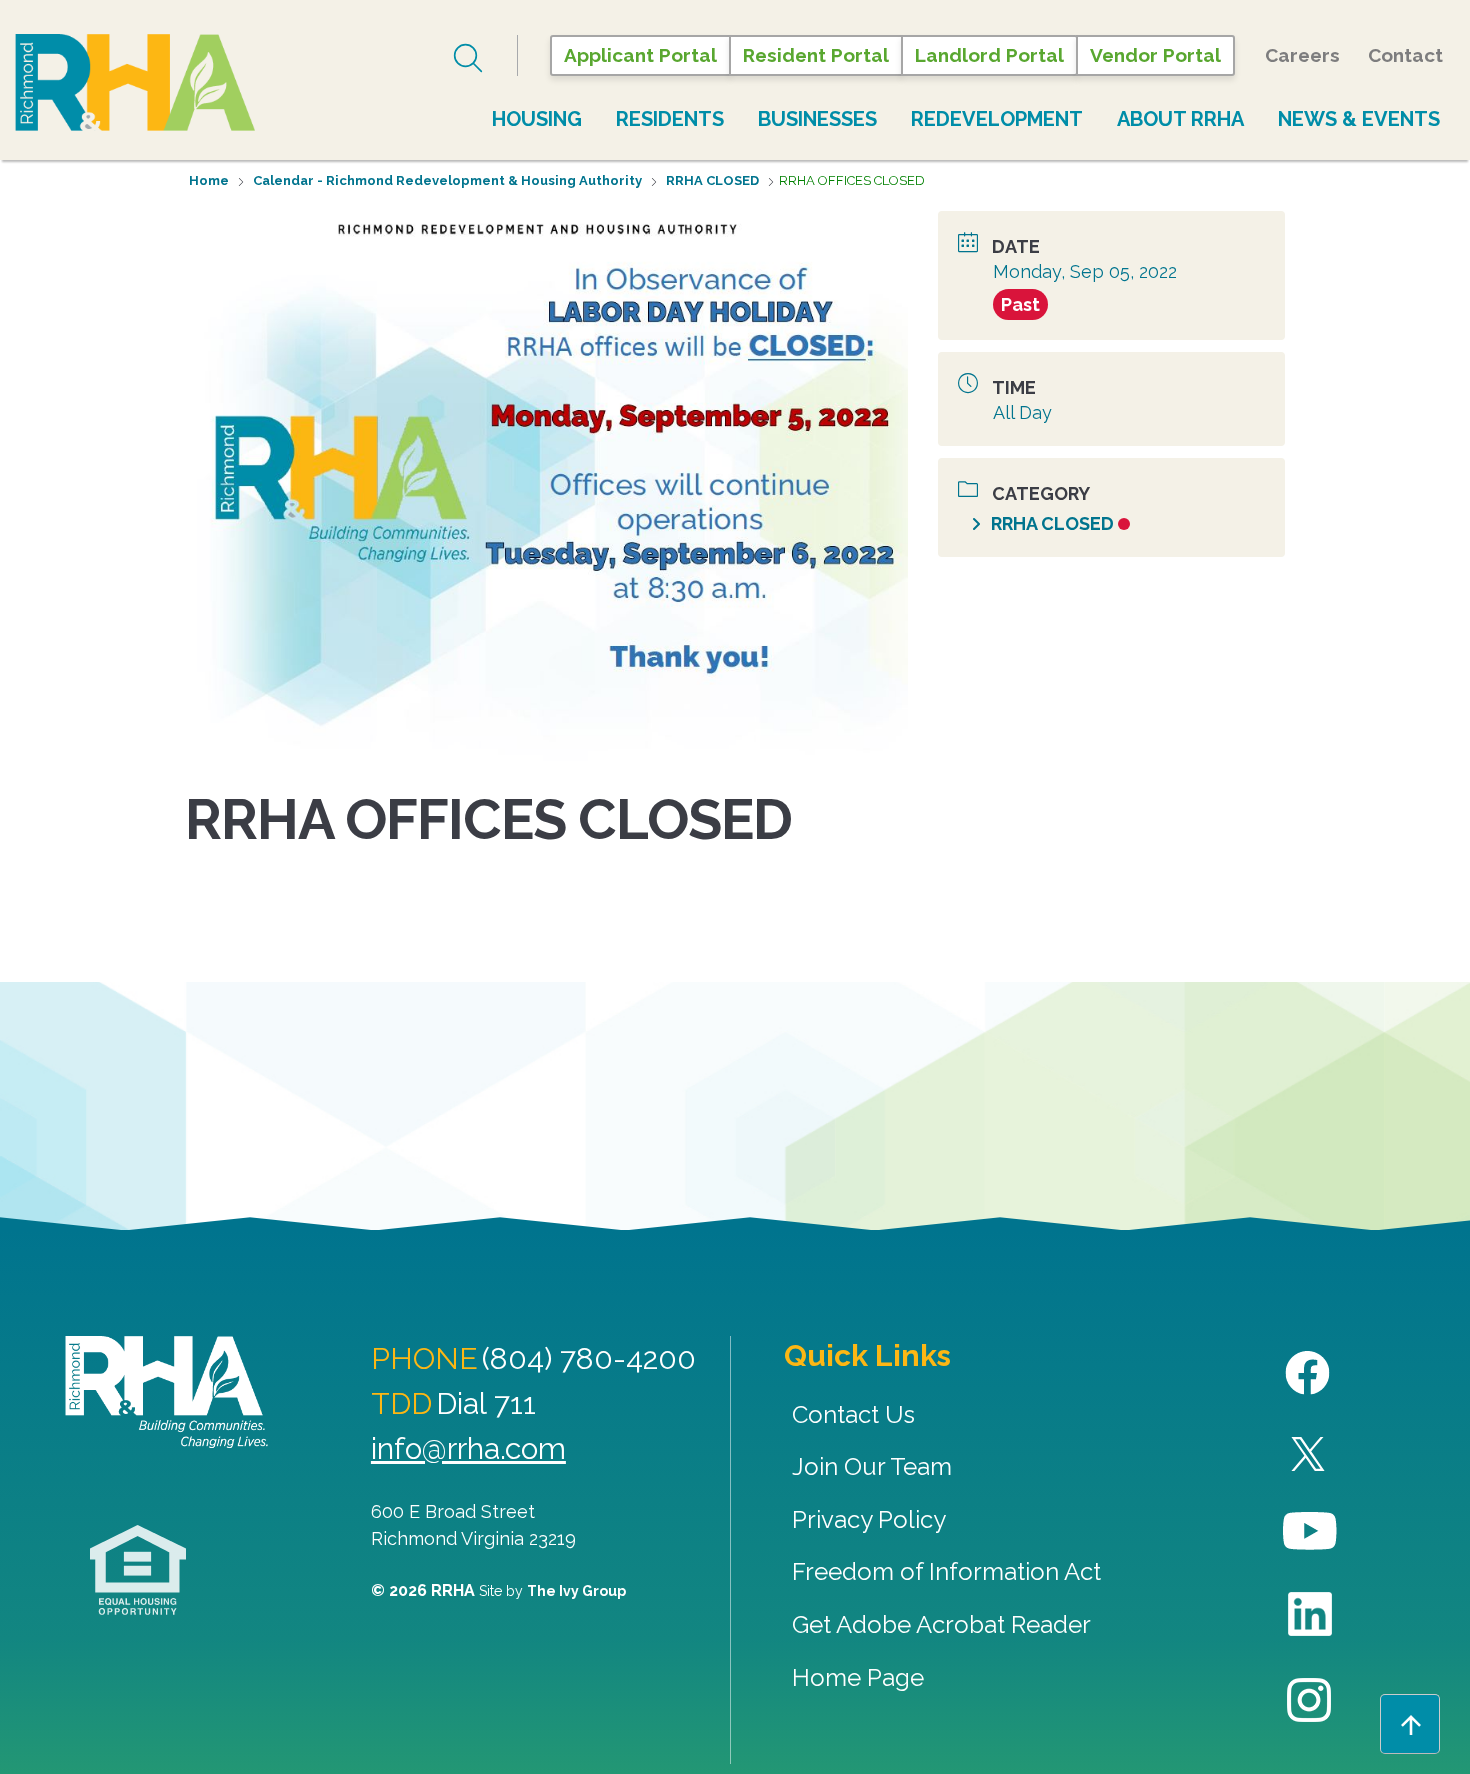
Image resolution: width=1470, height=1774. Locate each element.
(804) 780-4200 (589, 1358)
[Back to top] (1410, 1724)
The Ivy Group (576, 1591)
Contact (1405, 55)
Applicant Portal (640, 55)
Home (209, 180)
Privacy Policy (869, 1519)
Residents (670, 119)
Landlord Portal (989, 55)
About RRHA (1180, 119)
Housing (537, 119)
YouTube (1310, 1531)
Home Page (858, 1677)
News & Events (1359, 119)
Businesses (817, 119)
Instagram (1310, 1700)
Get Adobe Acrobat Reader (941, 1624)
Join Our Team (872, 1466)
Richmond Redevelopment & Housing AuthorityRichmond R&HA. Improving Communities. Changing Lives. (166, 1392)
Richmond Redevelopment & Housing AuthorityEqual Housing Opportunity (138, 1571)
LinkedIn (1310, 1614)
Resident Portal (816, 55)
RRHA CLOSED (712, 180)
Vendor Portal (1155, 55)
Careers (1302, 55)
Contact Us (853, 1414)
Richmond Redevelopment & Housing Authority (135, 84)
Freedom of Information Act (946, 1571)
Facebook (1310, 1373)
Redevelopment (997, 119)
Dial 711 (486, 1403)
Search (470, 58)
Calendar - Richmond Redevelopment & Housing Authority (447, 180)
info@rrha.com (468, 1448)
